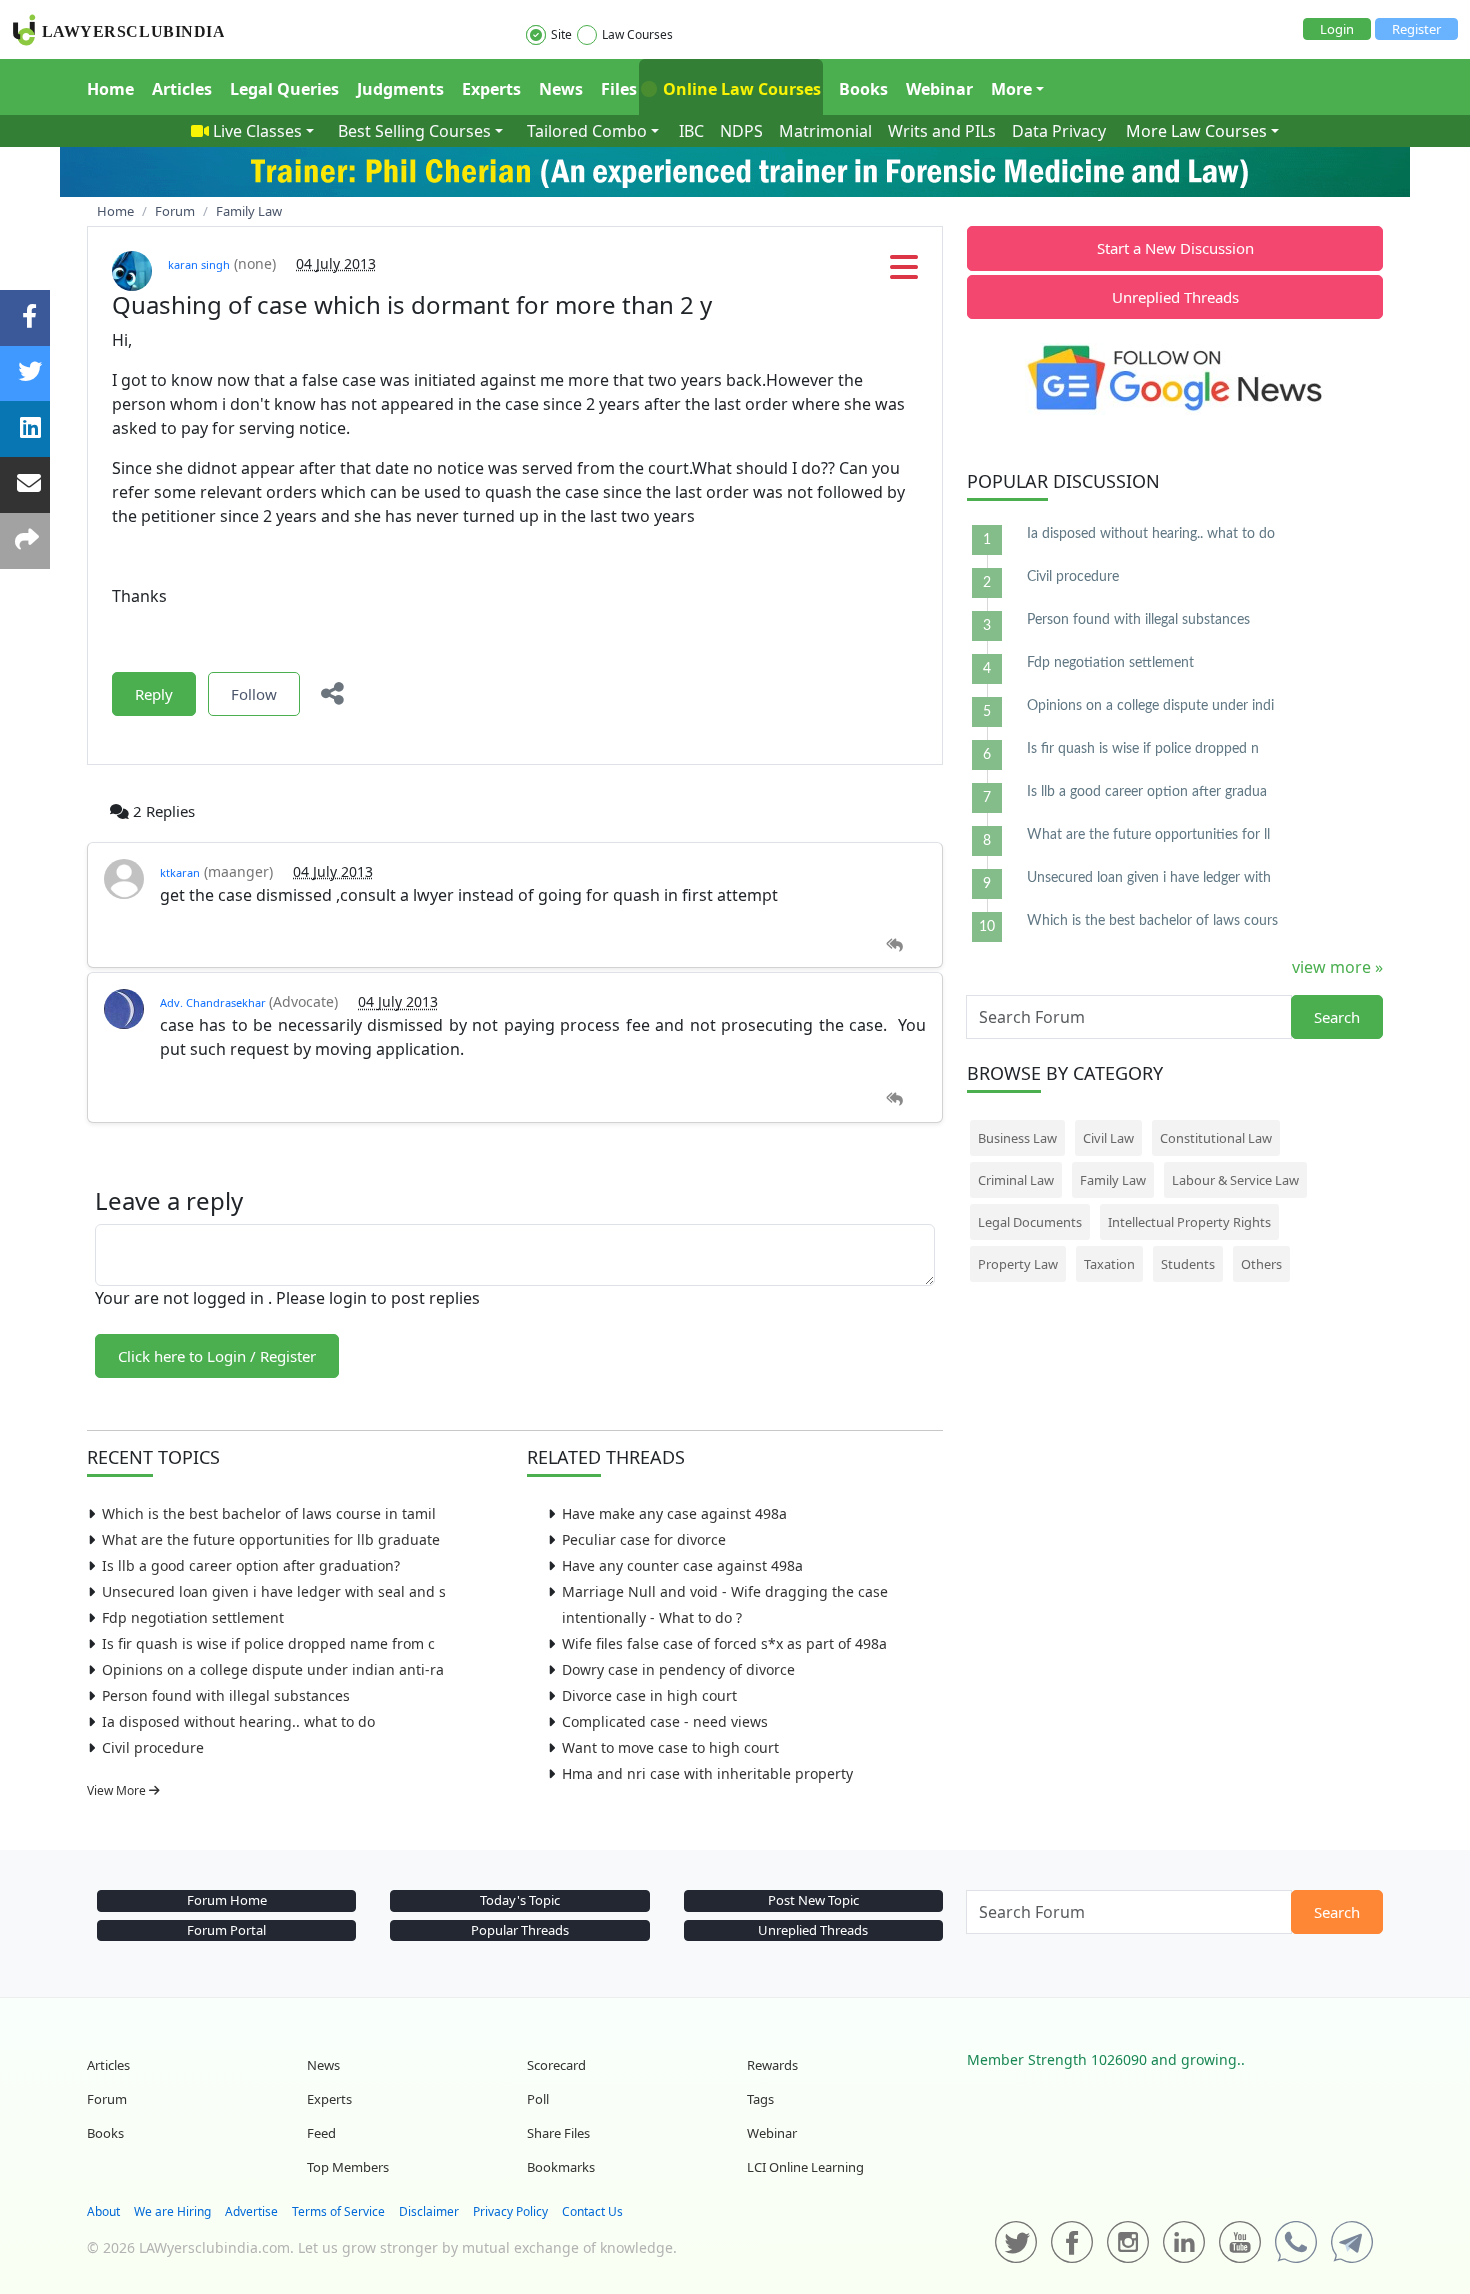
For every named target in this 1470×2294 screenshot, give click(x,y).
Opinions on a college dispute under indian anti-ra (273, 1669)
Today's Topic (520, 1900)
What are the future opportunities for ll (1148, 835)
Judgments (400, 89)
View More (118, 1790)
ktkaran (180, 872)
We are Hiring (172, 2211)
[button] (904, 273)
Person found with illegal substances (226, 1695)
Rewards (772, 2065)
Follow (254, 694)
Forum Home (227, 1900)
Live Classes (257, 131)
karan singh (199, 264)
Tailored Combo (587, 131)
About (103, 2211)
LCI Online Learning (805, 2167)
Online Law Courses (740, 89)
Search (1337, 1017)
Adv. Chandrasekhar (214, 1002)
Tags (760, 2099)
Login (1337, 29)
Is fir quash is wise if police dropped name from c (268, 1643)
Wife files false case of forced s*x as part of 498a (724, 1643)
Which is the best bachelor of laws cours (1152, 921)
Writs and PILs (942, 131)
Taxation (1109, 1264)
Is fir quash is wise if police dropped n (1143, 749)
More (1011, 89)
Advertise (251, 2211)
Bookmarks (561, 2167)
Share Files (558, 2133)
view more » (1337, 967)
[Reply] (894, 945)
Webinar (939, 89)
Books (863, 89)
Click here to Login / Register (217, 1356)
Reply (154, 694)
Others (1261, 1264)
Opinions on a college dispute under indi (1150, 706)
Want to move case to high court (670, 1747)
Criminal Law (1016, 1180)
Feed (321, 2133)
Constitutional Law (1216, 1138)
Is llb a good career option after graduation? (251, 1565)
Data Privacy (1059, 131)
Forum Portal (226, 1930)
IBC (691, 131)
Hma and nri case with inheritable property (707, 1773)
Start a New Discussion (1175, 248)
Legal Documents (1030, 1222)
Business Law (1017, 1138)
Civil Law (1108, 1138)
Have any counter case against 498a (682, 1565)
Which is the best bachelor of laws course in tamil (269, 1513)
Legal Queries (284, 89)
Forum (107, 2099)
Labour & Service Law (1235, 1180)
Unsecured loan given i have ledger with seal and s (274, 1591)
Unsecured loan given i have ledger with (1149, 878)
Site (561, 34)
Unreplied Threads (1175, 297)
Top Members (348, 2167)
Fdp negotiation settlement (193, 1617)
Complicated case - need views (665, 1721)
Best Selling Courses (414, 131)
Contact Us (592, 2211)
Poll (538, 2099)
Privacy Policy (510, 2211)
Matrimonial (825, 131)
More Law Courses (1196, 131)
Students (1188, 1264)
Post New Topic (813, 1900)
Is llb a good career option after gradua (1147, 792)
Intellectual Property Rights (1189, 1222)
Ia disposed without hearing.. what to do (238, 1721)
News (561, 89)
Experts (491, 89)
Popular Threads (520, 1930)
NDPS (741, 131)
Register (1416, 29)
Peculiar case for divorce (644, 1539)
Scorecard (556, 2065)
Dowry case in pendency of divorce (678, 1669)
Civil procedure (153, 1747)
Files (619, 89)
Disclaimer (429, 2211)
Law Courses (637, 34)
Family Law (1113, 1180)
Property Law (1018, 1264)
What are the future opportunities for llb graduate (271, 1539)
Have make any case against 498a (674, 1513)
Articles (182, 89)
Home (110, 89)
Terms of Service (338, 2211)
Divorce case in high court (649, 1695)
